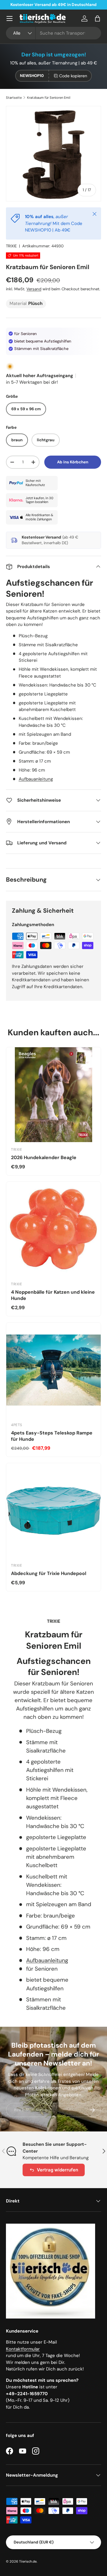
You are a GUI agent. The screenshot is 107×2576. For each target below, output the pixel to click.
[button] (97, 18)
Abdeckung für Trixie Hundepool (49, 1573)
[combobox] (53, 33)
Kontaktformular (23, 2349)
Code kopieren (73, 76)
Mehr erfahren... (84, 5)
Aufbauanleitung (36, 779)
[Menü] (10, 18)
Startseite (14, 98)
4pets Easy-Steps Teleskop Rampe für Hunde (52, 1436)
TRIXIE (11, 246)
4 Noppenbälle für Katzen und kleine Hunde (53, 1295)
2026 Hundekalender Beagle (44, 1157)
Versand (34, 289)
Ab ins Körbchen (73, 462)
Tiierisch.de (28, 2561)
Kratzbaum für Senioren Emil (49, 98)
